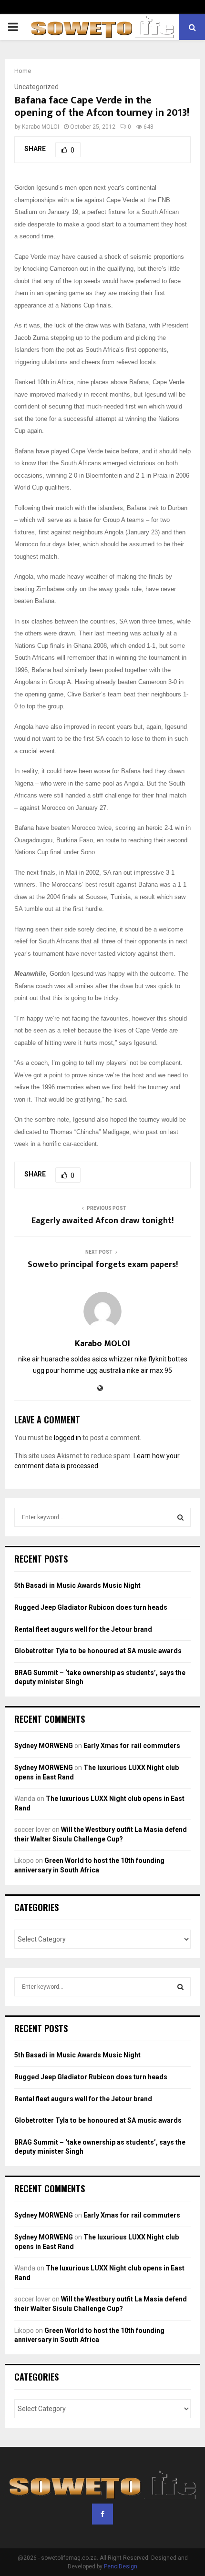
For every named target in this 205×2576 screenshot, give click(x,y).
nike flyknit (150, 1359)
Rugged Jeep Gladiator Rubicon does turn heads (91, 1607)
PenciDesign (121, 2566)
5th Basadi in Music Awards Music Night (77, 1585)
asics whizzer (113, 1359)
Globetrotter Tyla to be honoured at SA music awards (98, 1651)
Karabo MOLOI (41, 127)
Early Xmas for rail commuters (132, 1746)
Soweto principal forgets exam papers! (103, 1265)
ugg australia (106, 1370)
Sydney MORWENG (44, 1746)
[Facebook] (102, 2514)
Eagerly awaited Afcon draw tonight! (102, 1221)
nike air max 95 (149, 1370)
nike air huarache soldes (54, 1359)
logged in (67, 1438)
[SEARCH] (180, 1517)
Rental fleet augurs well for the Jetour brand (83, 1629)
